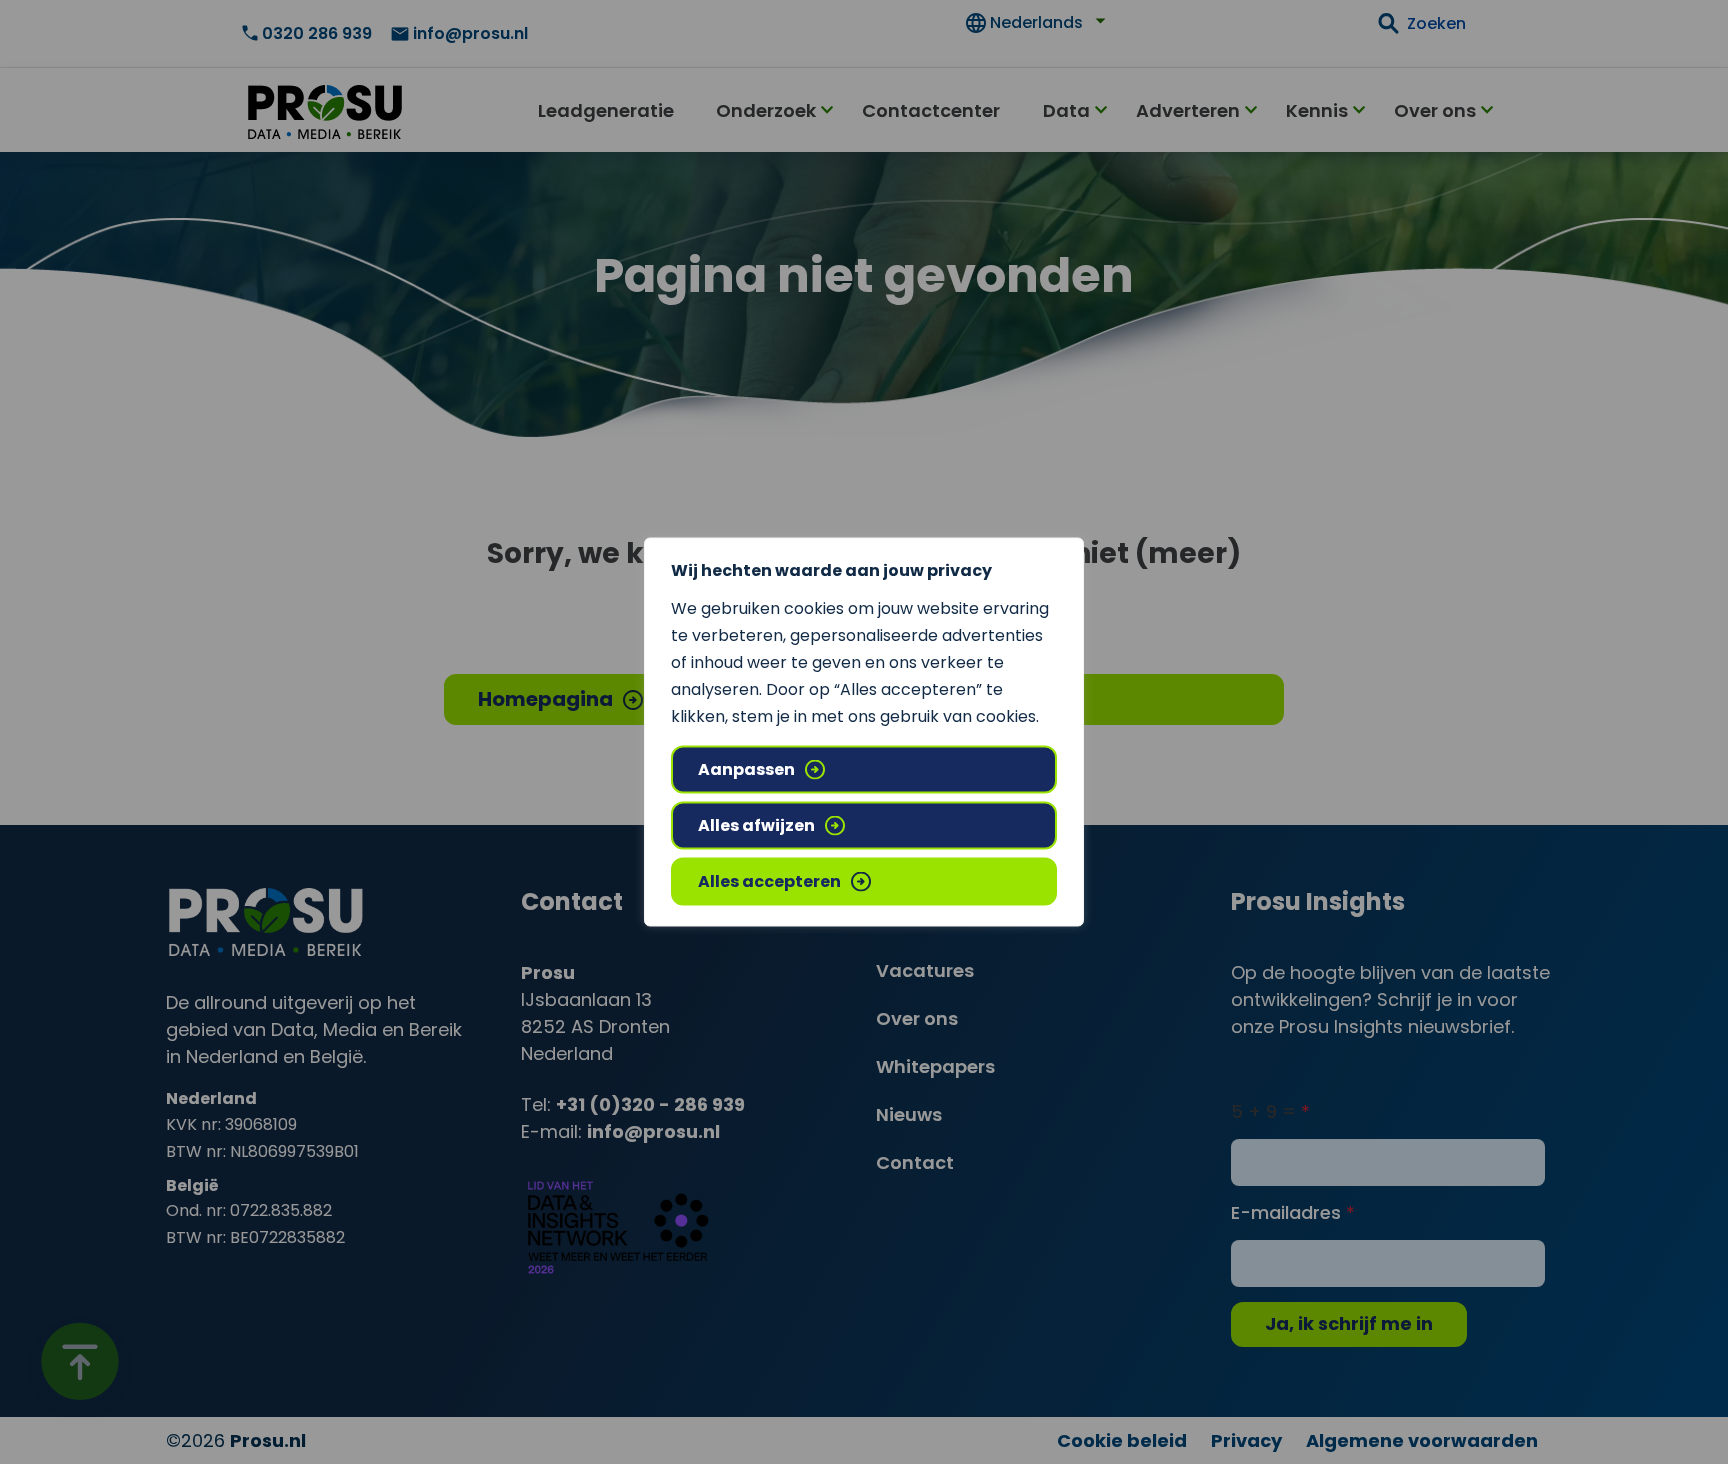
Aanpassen (746, 769)
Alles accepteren (769, 881)
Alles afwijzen (756, 825)
